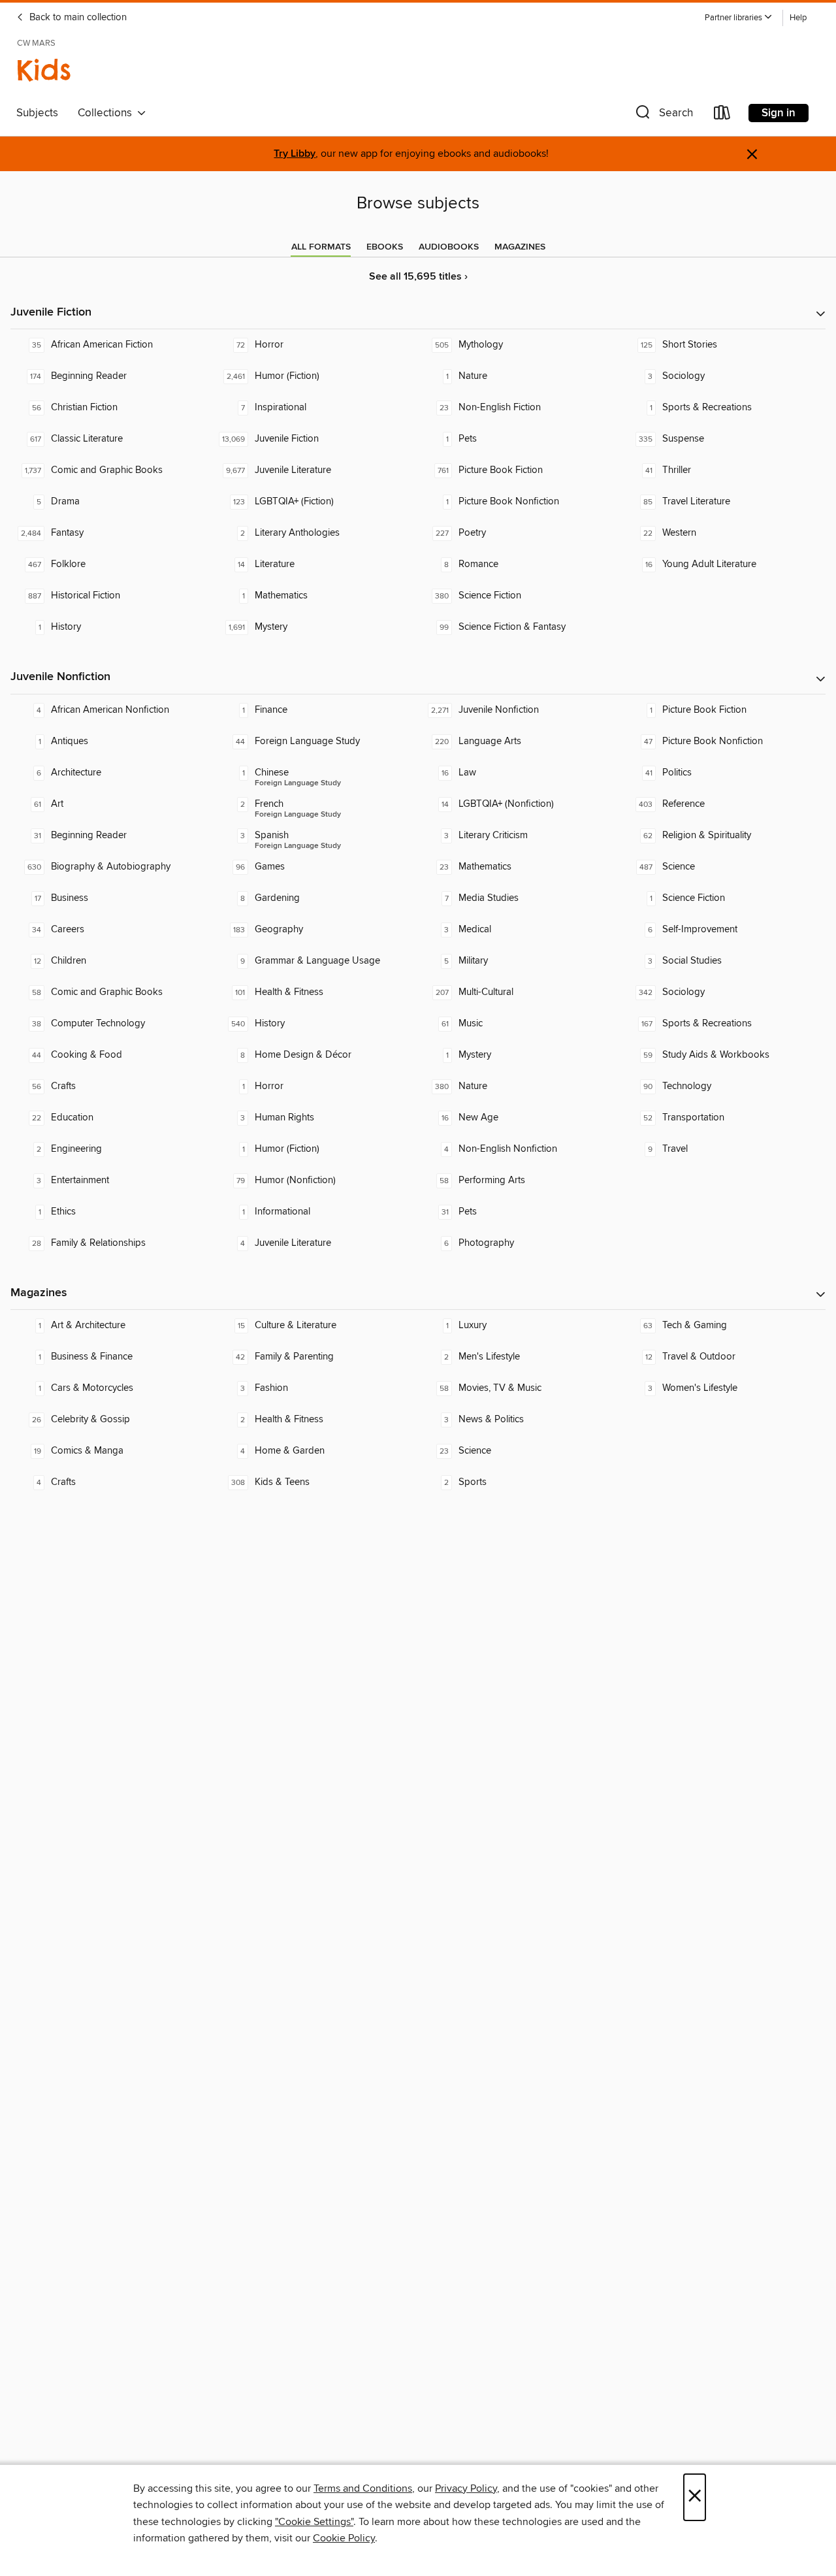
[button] (739, 18)
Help (798, 18)
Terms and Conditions (363, 2488)
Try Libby (295, 154)
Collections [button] (107, 113)
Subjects (37, 113)
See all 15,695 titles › (418, 277)
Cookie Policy (344, 2538)
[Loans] (722, 115)
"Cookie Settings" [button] (314, 2522)
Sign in (779, 113)
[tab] (321, 247)
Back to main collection (77, 18)
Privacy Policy (466, 2488)
